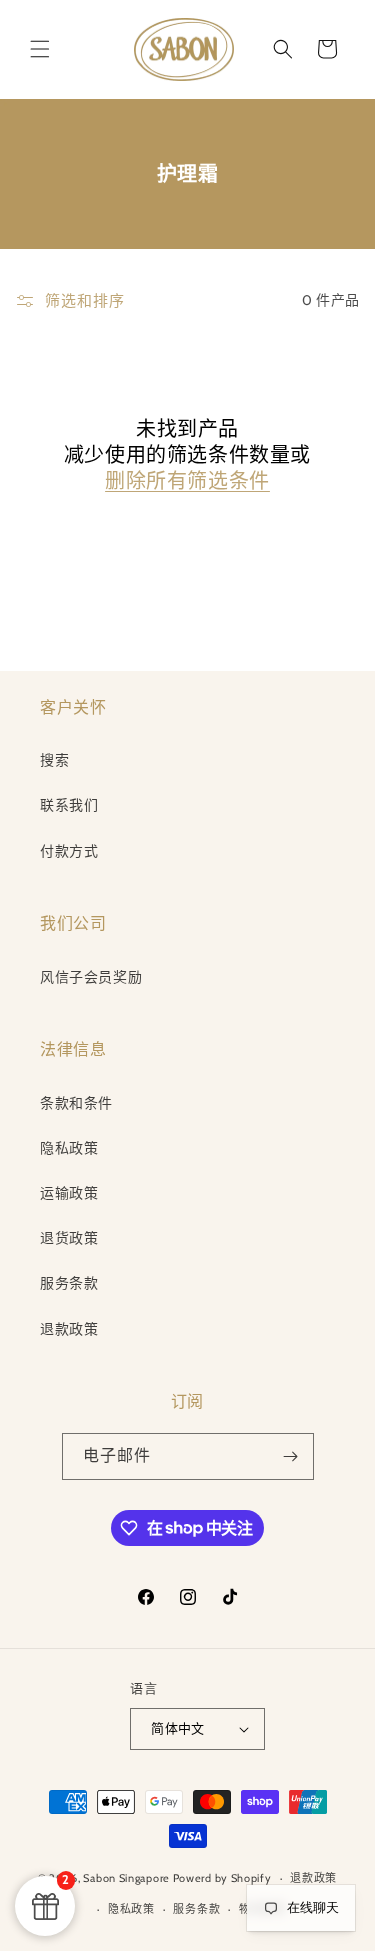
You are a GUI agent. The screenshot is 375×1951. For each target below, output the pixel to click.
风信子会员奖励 (91, 977)
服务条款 (69, 1283)
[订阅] (291, 1456)
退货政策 (69, 1238)
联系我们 (69, 805)
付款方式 (69, 851)
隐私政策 (69, 1148)
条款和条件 (76, 1103)
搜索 (54, 760)
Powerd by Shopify (222, 1878)
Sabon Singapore (126, 1878)
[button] (40, 49)
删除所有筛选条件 (187, 481)
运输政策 (69, 1193)
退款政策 (69, 1329)
